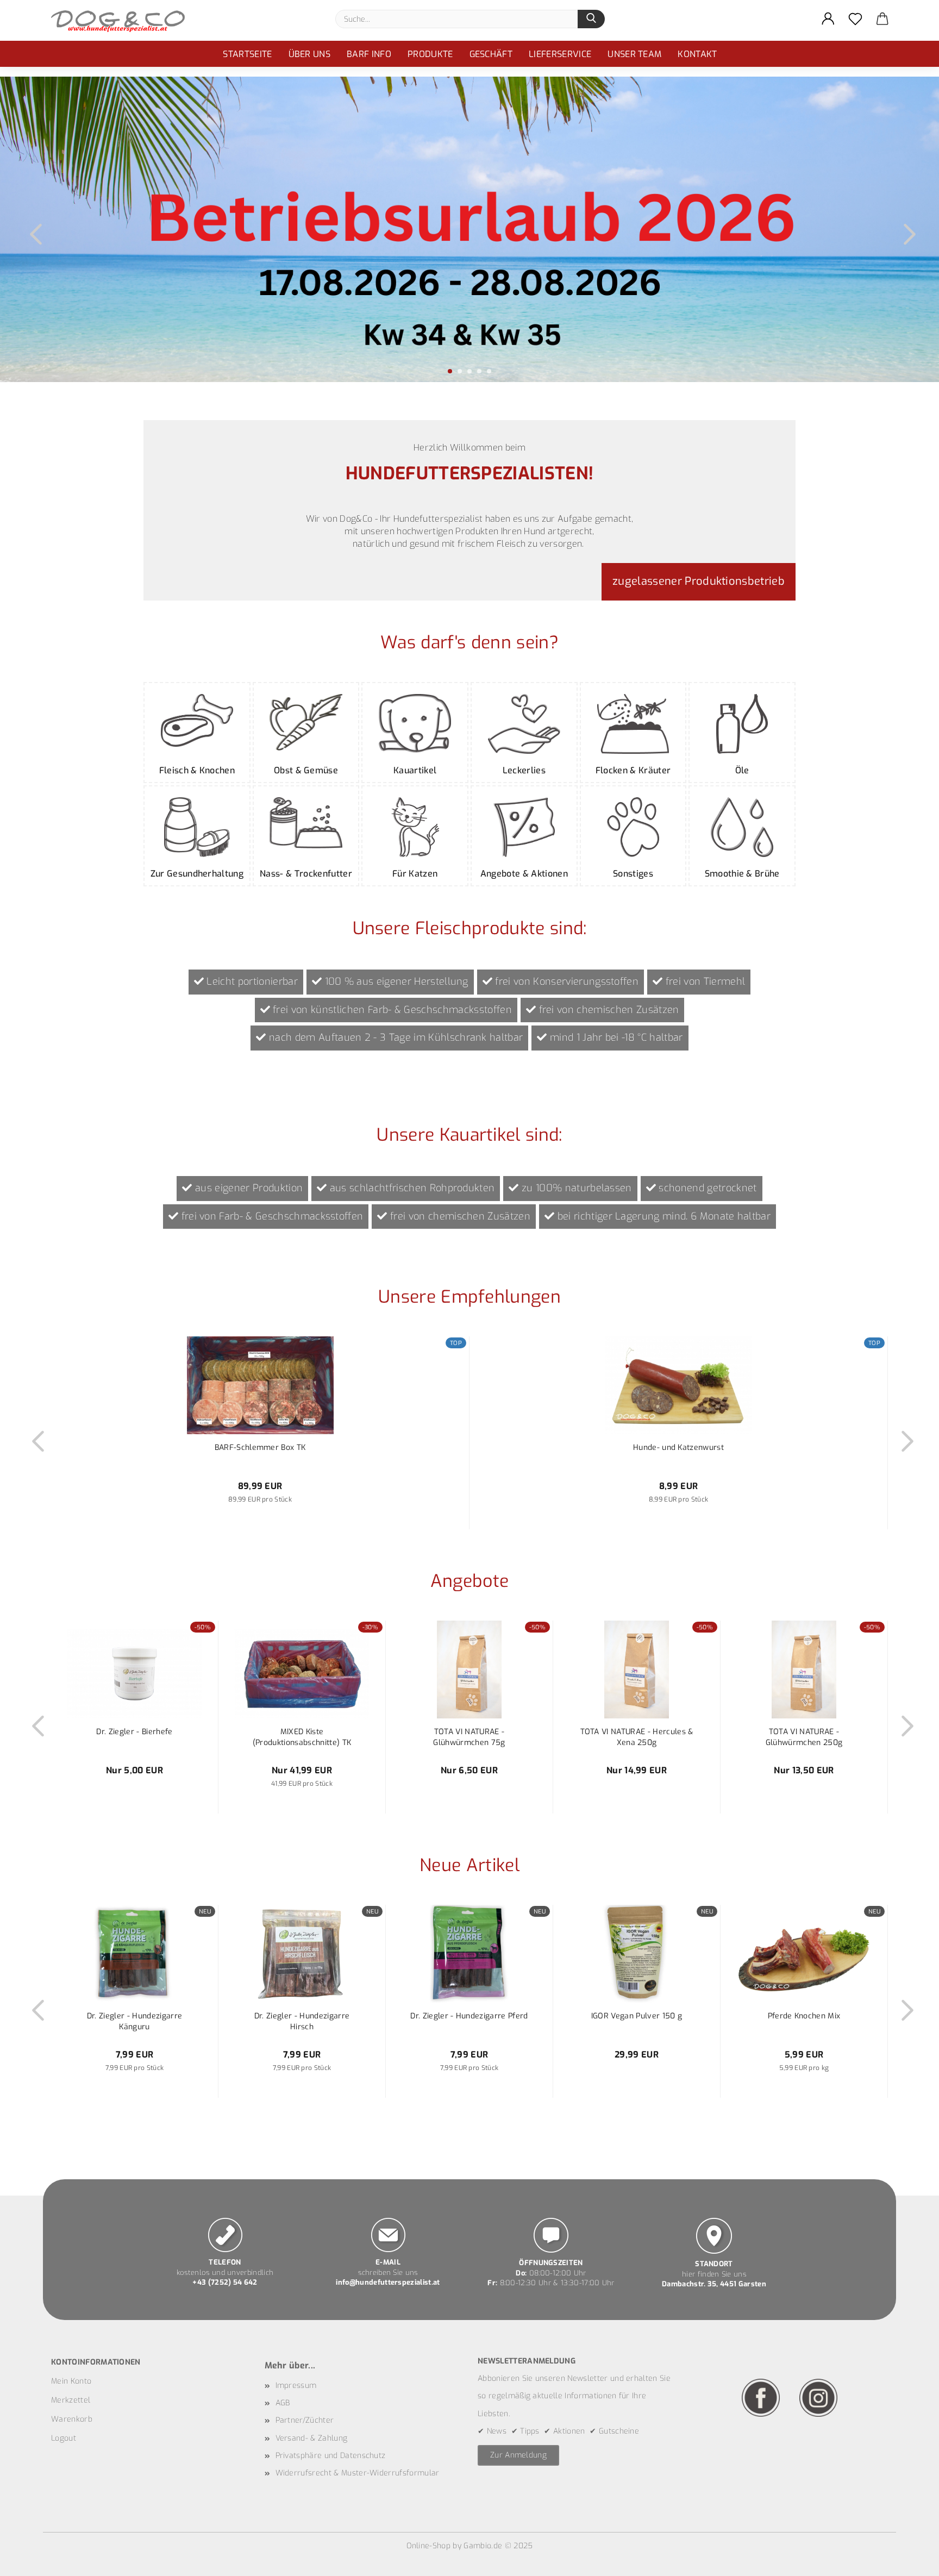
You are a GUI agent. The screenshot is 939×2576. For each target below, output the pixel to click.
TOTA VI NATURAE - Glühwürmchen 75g (469, 1737)
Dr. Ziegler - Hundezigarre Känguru (134, 2021)
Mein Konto (71, 2381)
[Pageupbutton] (909, 2560)
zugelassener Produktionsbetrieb (699, 581)
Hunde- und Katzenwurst (678, 1448)
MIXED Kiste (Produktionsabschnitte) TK (302, 1737)
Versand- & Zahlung (312, 2438)
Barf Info (369, 54)
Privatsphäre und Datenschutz (331, 2456)
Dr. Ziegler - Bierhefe (134, 1732)
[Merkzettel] (855, 19)
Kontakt (697, 54)
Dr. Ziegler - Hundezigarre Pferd (469, 2016)
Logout (64, 2438)
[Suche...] (591, 19)
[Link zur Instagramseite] (818, 2397)
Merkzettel (71, 2400)
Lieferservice (560, 54)
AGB (283, 2403)
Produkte (430, 54)
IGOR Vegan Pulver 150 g (637, 2016)
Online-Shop (429, 2546)
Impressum (296, 2386)
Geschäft (491, 54)
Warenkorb (72, 2419)
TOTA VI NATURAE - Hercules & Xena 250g (637, 1737)
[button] (828, 19)
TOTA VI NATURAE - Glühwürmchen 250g (804, 1737)
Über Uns (310, 54)
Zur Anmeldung (518, 2455)
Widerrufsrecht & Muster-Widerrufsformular (358, 2473)
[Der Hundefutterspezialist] (122, 20)
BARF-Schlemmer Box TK (260, 1448)
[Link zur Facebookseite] (761, 2397)
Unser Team (634, 54)
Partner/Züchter (305, 2420)
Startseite (247, 54)
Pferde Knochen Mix (804, 2016)
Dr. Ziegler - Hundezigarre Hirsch (302, 2021)
